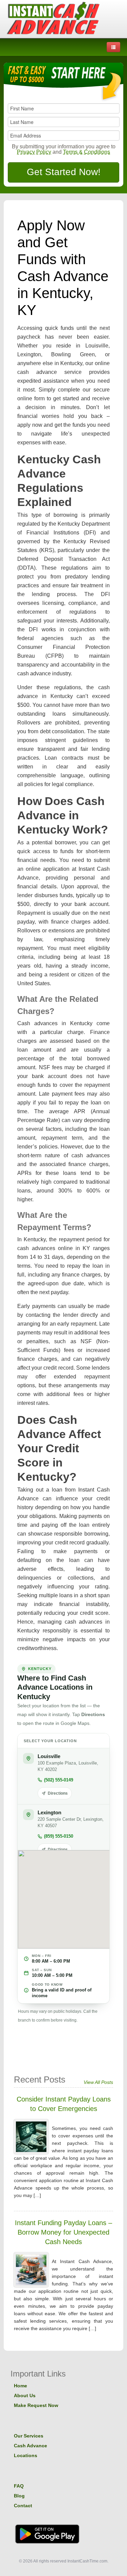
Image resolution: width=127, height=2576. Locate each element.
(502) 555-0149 (59, 1780)
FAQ (19, 2486)
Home (20, 2386)
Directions (58, 1793)
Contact (23, 2506)
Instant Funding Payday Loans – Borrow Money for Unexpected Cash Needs (63, 2232)
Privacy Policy (34, 152)
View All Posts (98, 2082)
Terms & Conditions (87, 152)
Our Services (29, 2436)
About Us (25, 2395)
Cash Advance (30, 2446)
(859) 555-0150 (59, 1836)
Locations (26, 2455)
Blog (19, 2496)
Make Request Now (36, 2405)
